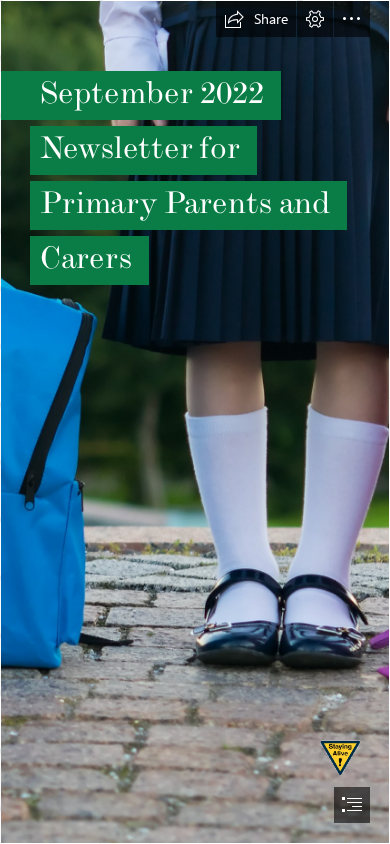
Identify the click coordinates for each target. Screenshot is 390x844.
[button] (256, 19)
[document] (195, 422)
